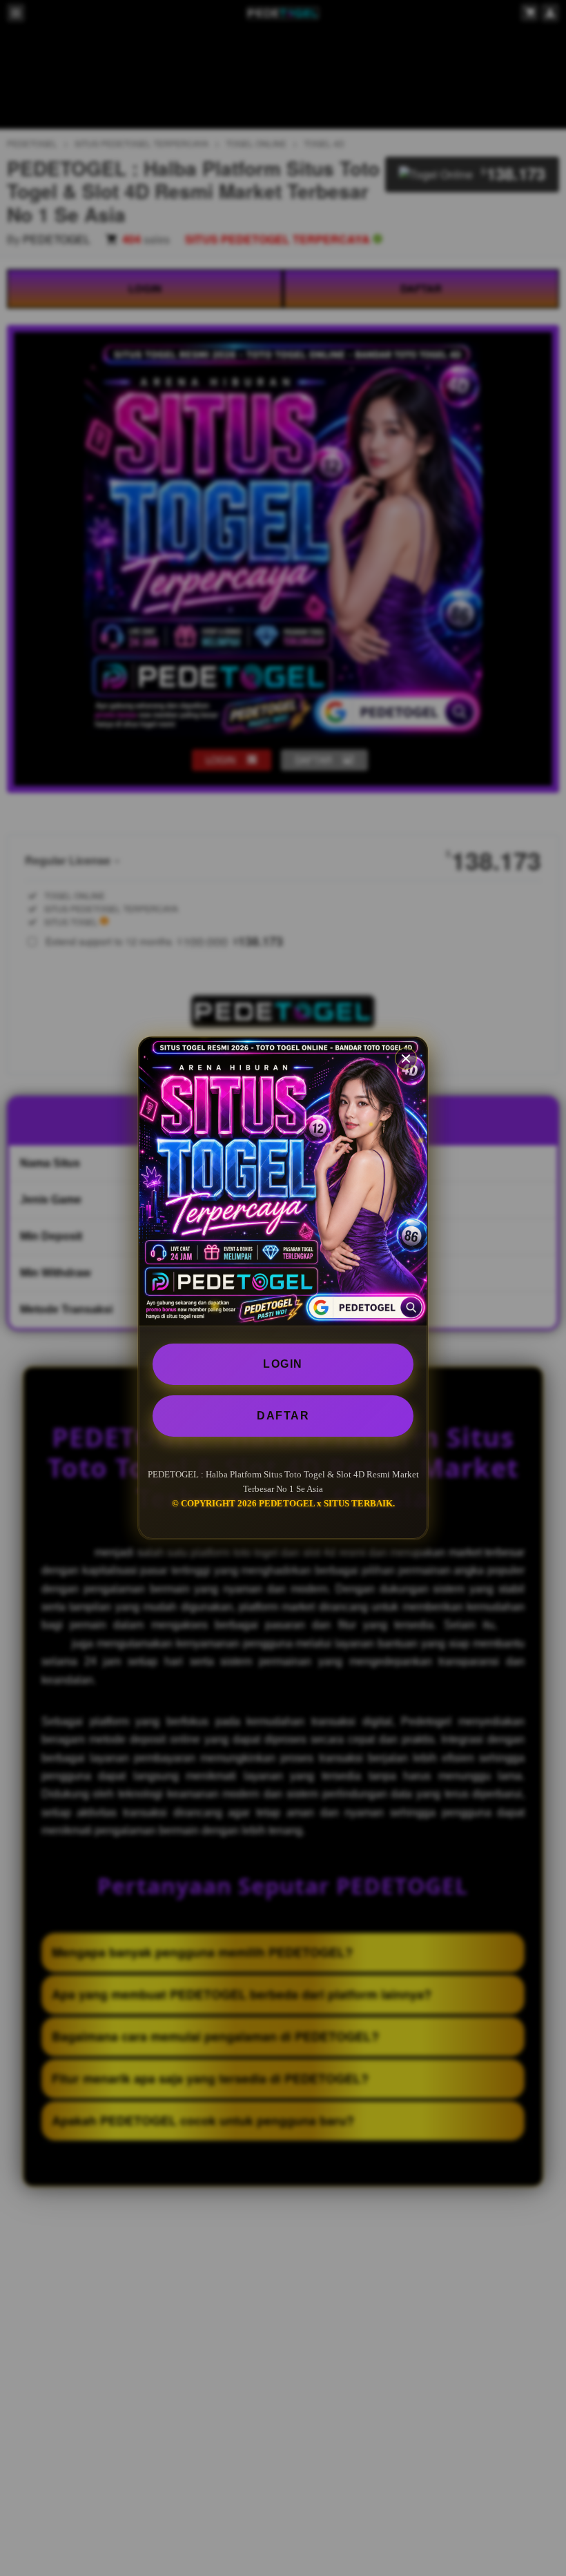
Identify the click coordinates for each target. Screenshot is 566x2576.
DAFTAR (283, 1416)
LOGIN (283, 1364)
